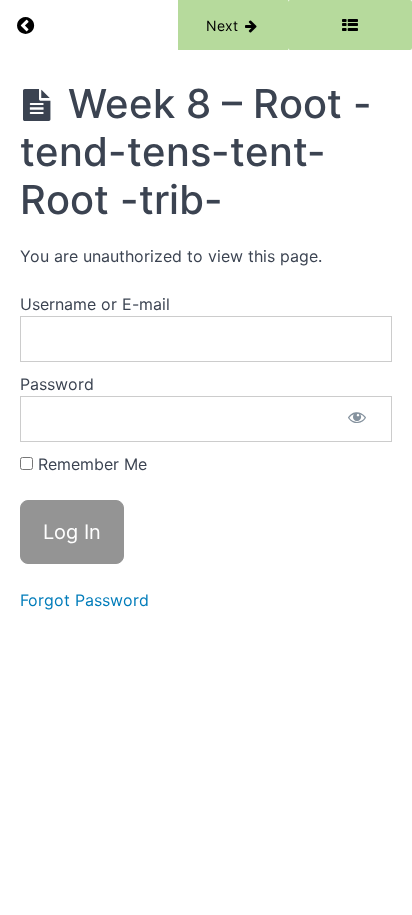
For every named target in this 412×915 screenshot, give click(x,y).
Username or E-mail (95, 304)
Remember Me (90, 464)
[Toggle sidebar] (350, 25)
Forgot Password (84, 600)
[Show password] (357, 419)
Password (57, 384)
